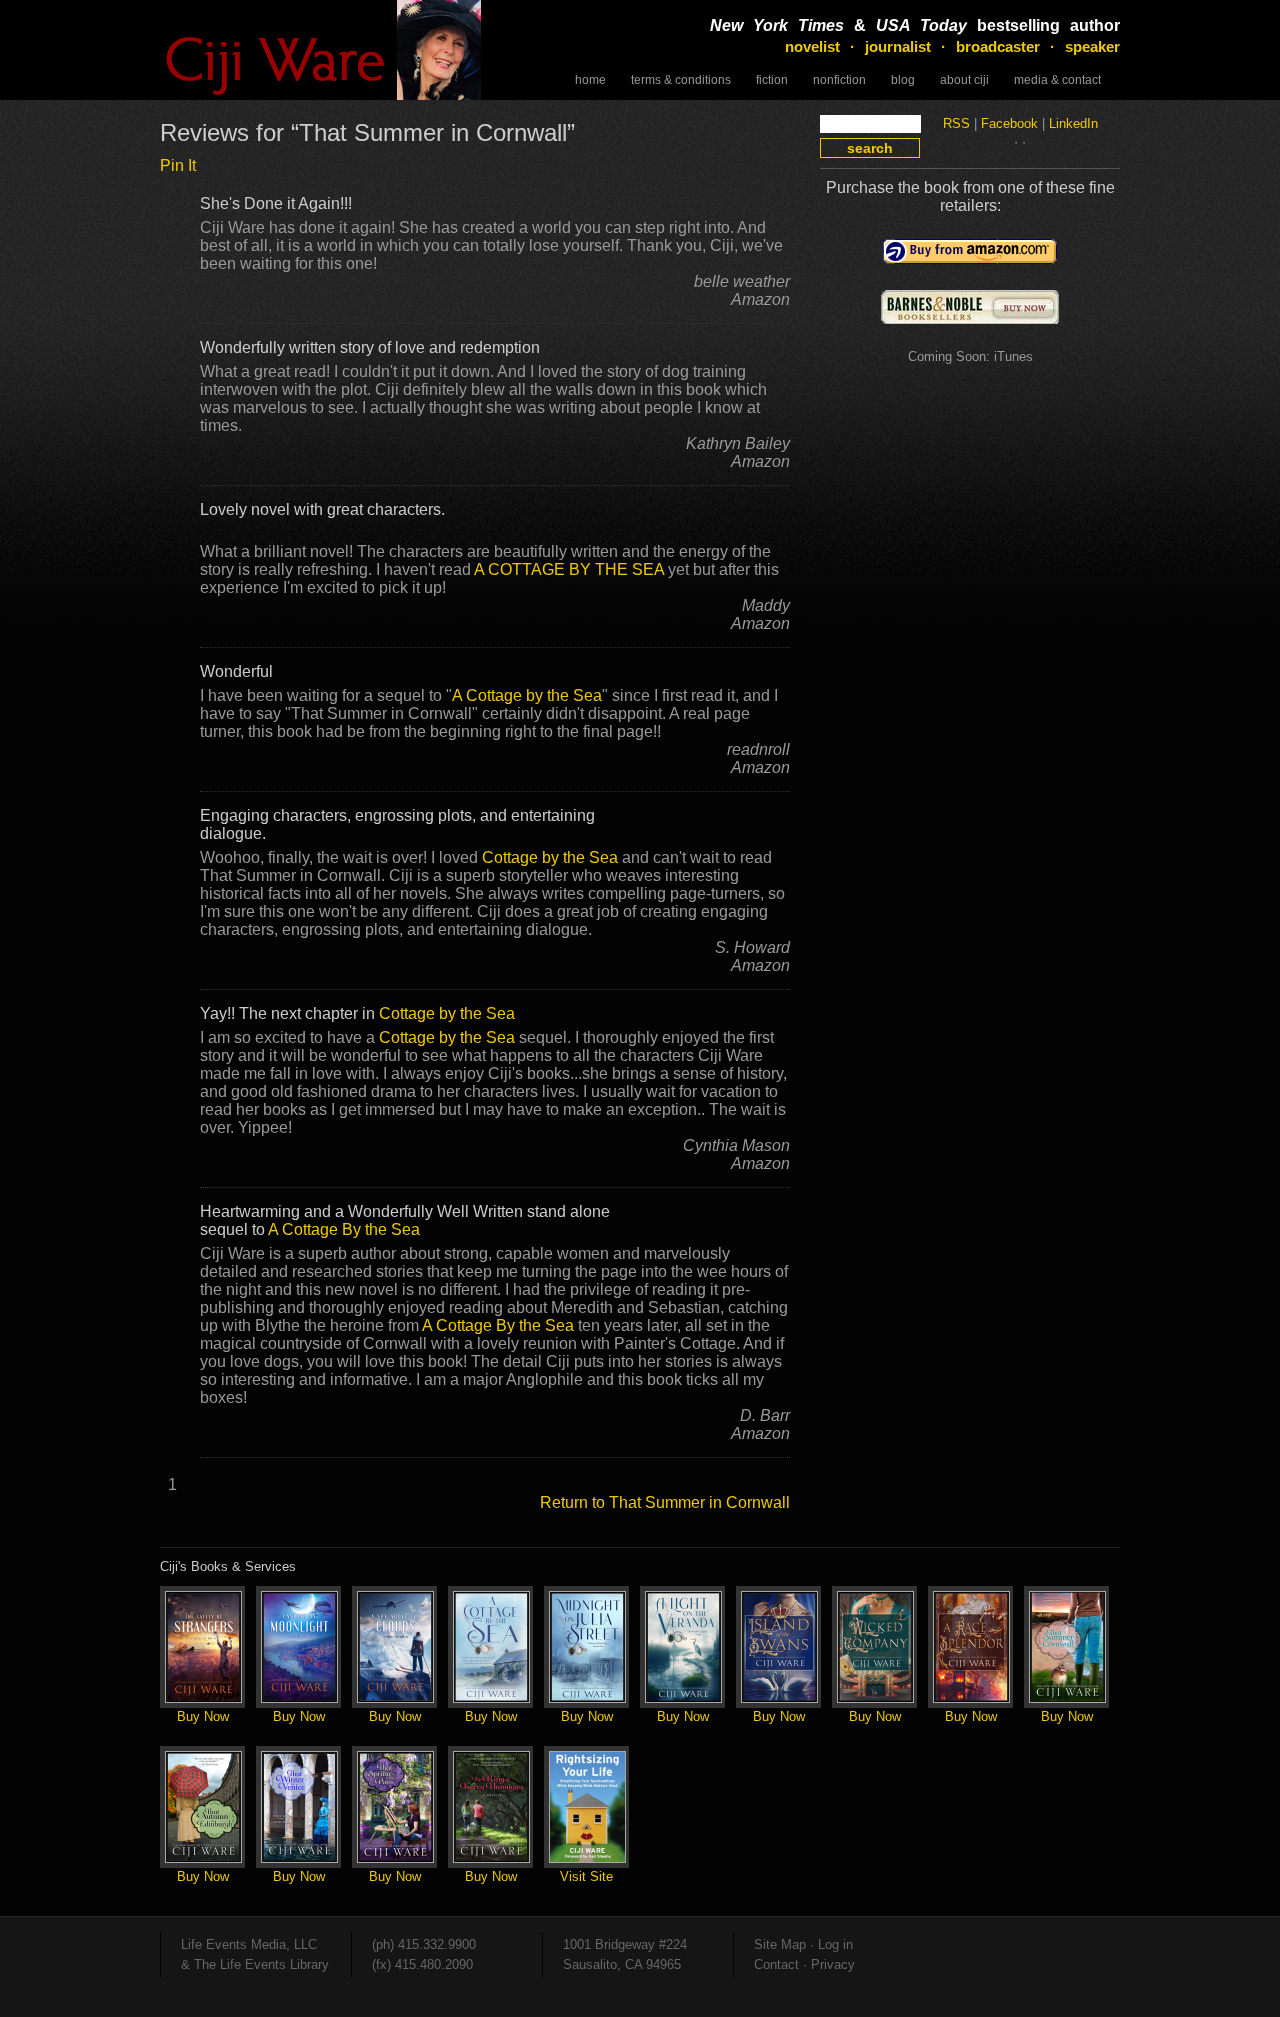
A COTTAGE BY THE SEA (569, 569)
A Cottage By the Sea (344, 1229)
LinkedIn (1073, 123)
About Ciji (964, 80)
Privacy (833, 1964)
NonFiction (839, 80)
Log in (835, 1944)
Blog (903, 80)
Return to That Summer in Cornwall (665, 1502)
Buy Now (203, 1716)
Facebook (1009, 123)
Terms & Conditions (681, 80)
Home (590, 80)
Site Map (780, 1944)
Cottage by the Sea (550, 857)
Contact (776, 1964)
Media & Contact (1057, 80)
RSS (956, 123)
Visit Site (586, 1876)
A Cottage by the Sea (527, 695)
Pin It (178, 165)
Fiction (772, 80)
